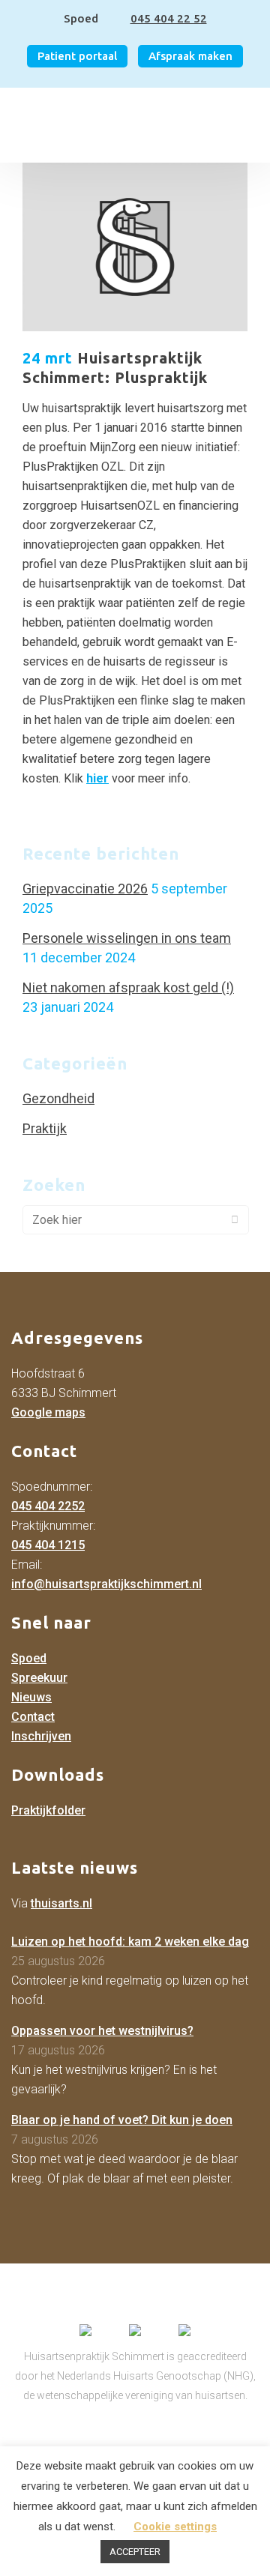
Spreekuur (39, 1678)
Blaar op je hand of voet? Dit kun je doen (122, 2120)
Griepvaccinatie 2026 (85, 889)
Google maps (48, 1412)
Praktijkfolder (48, 1810)
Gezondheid (58, 1098)
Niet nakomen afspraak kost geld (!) (128, 987)
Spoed (29, 1658)
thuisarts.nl (61, 1903)
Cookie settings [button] (175, 2527)
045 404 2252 (48, 1506)
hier (97, 778)
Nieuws (31, 1697)
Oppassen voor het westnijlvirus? (102, 2031)
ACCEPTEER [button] (135, 2552)
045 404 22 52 (169, 18)
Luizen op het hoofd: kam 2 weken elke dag (130, 1942)
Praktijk (45, 1128)
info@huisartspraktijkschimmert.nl (106, 1584)
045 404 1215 (48, 1545)
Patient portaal (77, 56)
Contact (33, 1717)
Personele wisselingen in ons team (127, 938)
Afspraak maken (190, 56)
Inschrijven (41, 1736)
